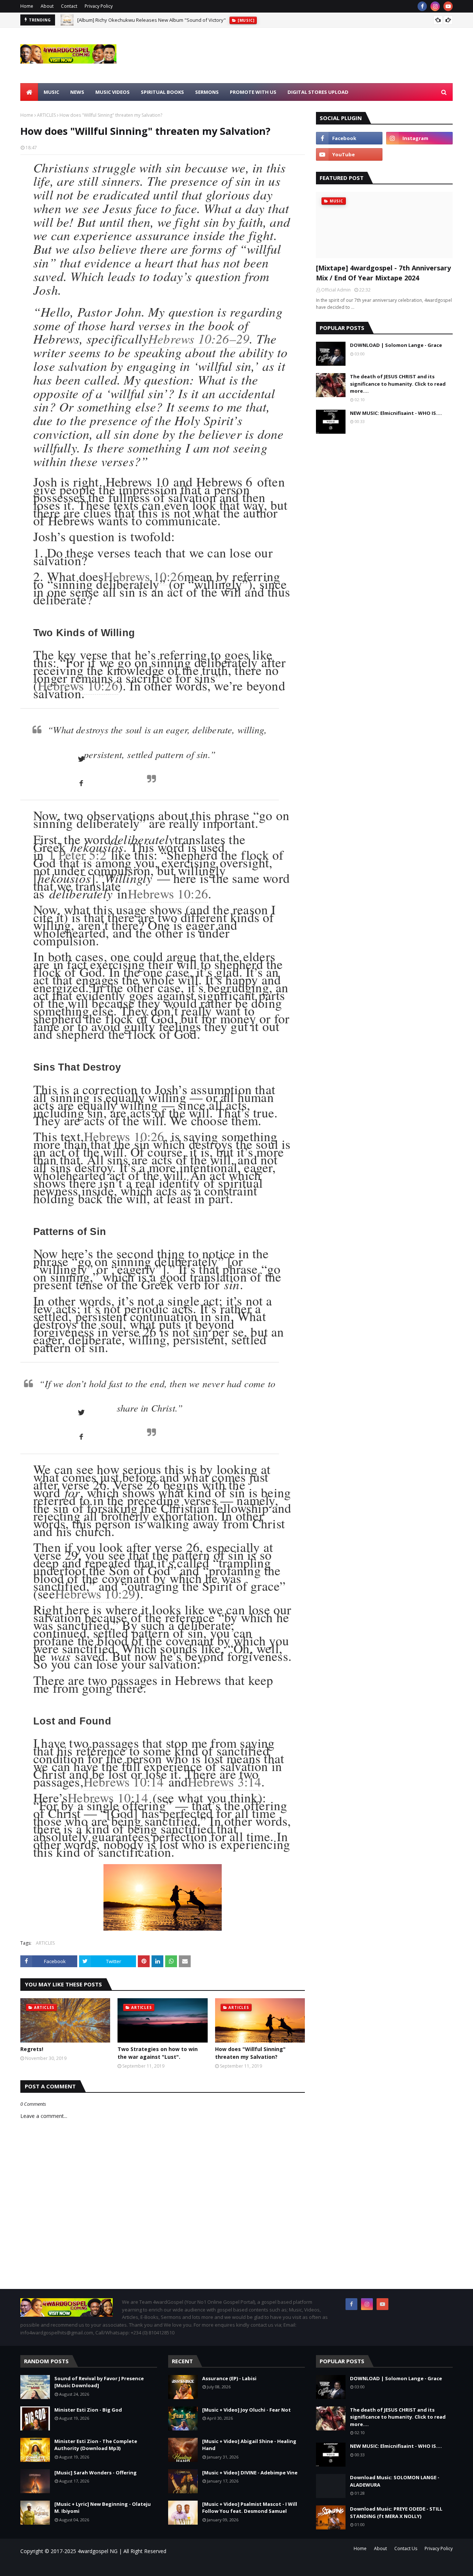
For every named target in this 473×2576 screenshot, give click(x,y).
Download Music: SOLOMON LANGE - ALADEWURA (395, 2481)
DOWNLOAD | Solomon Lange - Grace (396, 345)
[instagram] (435, 6)
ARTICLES (46, 115)
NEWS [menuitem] (77, 92)
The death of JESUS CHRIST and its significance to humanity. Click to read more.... (398, 384)
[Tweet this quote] (81, 759)
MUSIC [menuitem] (51, 92)
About (47, 6)
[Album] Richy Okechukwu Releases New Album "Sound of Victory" (152, 20)
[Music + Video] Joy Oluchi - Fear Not (246, 2410)
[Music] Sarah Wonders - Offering (96, 2473)
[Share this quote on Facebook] (81, 784)
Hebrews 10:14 (124, 1782)
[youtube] (448, 6)
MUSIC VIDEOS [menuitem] (113, 92)
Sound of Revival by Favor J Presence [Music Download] (99, 2382)
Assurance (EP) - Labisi (229, 2378)
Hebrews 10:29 (95, 1594)
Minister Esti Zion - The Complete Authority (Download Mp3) (96, 2445)
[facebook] (422, 6)
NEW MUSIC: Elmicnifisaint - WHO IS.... (396, 413)
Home (27, 6)
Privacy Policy (99, 6)
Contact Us (406, 2548)
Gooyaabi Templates (126, 2566)
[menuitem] (29, 92)
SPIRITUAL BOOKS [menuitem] (162, 92)
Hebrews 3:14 (224, 1782)
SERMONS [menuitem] (207, 92)
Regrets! (32, 2049)
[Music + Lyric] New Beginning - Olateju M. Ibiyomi (103, 2508)
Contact (69, 6)
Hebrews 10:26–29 (199, 338)
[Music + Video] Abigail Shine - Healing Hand (249, 2445)
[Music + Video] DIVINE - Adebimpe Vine (250, 2473)
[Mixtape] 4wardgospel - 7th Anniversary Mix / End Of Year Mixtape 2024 (383, 273)
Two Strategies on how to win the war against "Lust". (158, 2053)
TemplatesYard (83, 2566)
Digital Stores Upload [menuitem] (318, 92)
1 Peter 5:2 (77, 855)
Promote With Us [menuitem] (253, 92)
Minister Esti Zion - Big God (88, 2410)
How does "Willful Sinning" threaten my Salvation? (250, 2053)
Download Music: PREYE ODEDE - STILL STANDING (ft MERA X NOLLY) (396, 2512)
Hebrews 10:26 (144, 576)
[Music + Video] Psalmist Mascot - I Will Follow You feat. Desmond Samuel (250, 2508)
